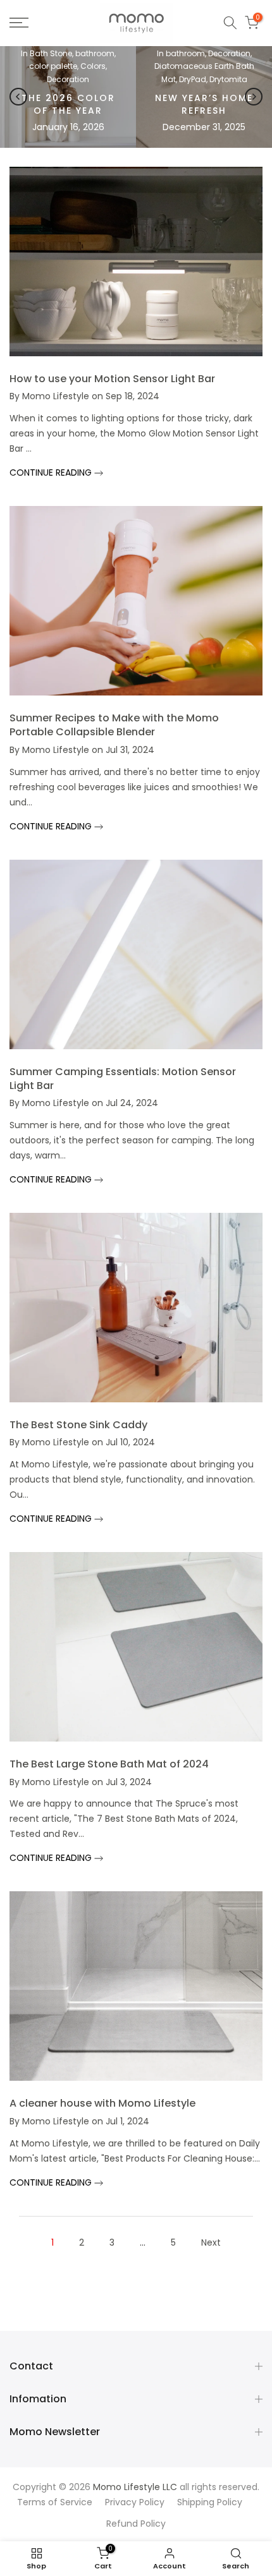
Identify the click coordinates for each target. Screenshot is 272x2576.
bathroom (95, 53)
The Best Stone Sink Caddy (78, 1425)
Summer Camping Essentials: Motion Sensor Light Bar (123, 1079)
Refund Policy (136, 2524)
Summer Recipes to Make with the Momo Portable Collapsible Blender (114, 725)
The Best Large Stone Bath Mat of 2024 (109, 1764)
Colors (93, 66)
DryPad (193, 79)
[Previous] (18, 97)
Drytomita (228, 79)
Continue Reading (52, 472)
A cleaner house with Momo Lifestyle (102, 2103)
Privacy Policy (135, 2502)
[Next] (254, 97)
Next (211, 2242)
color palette (53, 66)
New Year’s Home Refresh (204, 104)
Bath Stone (51, 53)
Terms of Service (55, 2502)
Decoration (68, 79)
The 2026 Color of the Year (68, 104)
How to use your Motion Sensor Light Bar (112, 379)
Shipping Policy (210, 2502)
